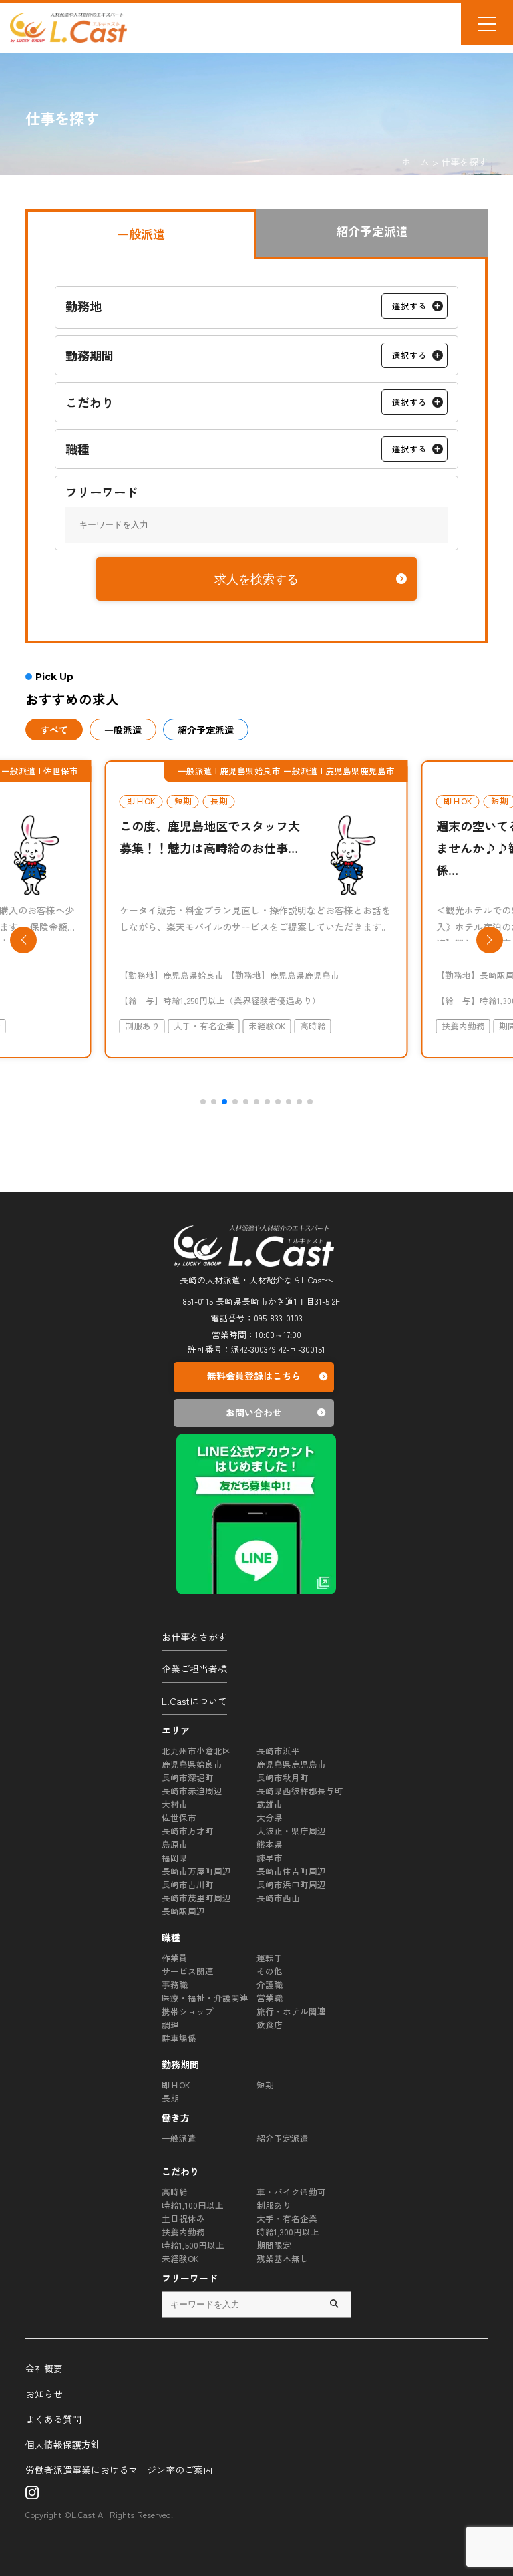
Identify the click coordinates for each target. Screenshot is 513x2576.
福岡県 (175, 1858)
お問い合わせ (254, 1412)
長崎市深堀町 (188, 1777)
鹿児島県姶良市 (192, 1764)
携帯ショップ (188, 2011)
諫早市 (270, 1858)
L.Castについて (194, 1701)
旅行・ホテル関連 (291, 2011)
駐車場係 (179, 2038)
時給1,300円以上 (288, 2232)
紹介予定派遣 (283, 2138)
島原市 (175, 1844)
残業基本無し (283, 2258)
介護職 (270, 1984)
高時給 (175, 2192)
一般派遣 (179, 2138)
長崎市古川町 (188, 1884)
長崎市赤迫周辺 (192, 1791)
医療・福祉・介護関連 (205, 1998)
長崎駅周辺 (183, 1911)
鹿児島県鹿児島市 (291, 1764)
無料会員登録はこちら (254, 1376)
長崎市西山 (278, 1898)
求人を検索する (256, 579)
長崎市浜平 (278, 1751)
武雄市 (270, 1804)
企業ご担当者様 (194, 1669)
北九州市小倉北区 (196, 1751)
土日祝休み (183, 2218)
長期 (170, 2098)
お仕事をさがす (194, 1637)
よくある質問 (53, 2419)
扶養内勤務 (183, 2232)
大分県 (270, 1817)
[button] (203, 1102)
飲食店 (270, 2025)
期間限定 (274, 2245)
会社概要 (44, 2368)
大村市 (175, 1804)
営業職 (270, 1998)
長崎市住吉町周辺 (291, 1871)
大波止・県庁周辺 (291, 1831)
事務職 (175, 1984)
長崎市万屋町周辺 (196, 1871)
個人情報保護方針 (63, 2444)
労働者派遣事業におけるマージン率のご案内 (119, 2470)
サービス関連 (188, 1971)
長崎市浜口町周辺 (291, 1884)
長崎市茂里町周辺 (196, 1898)
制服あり (274, 2205)
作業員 (175, 1958)
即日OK (176, 2085)
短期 (265, 2085)
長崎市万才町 (188, 1831)
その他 (270, 1971)
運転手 (270, 1958)
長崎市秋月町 (283, 1777)
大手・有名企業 (287, 2218)
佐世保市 (179, 1817)
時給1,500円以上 (193, 2245)
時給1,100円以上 (193, 2205)
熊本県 (270, 1844)
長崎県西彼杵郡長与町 (300, 1791)
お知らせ (44, 2394)
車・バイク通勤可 (291, 2192)
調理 (170, 2025)
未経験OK (180, 2258)
